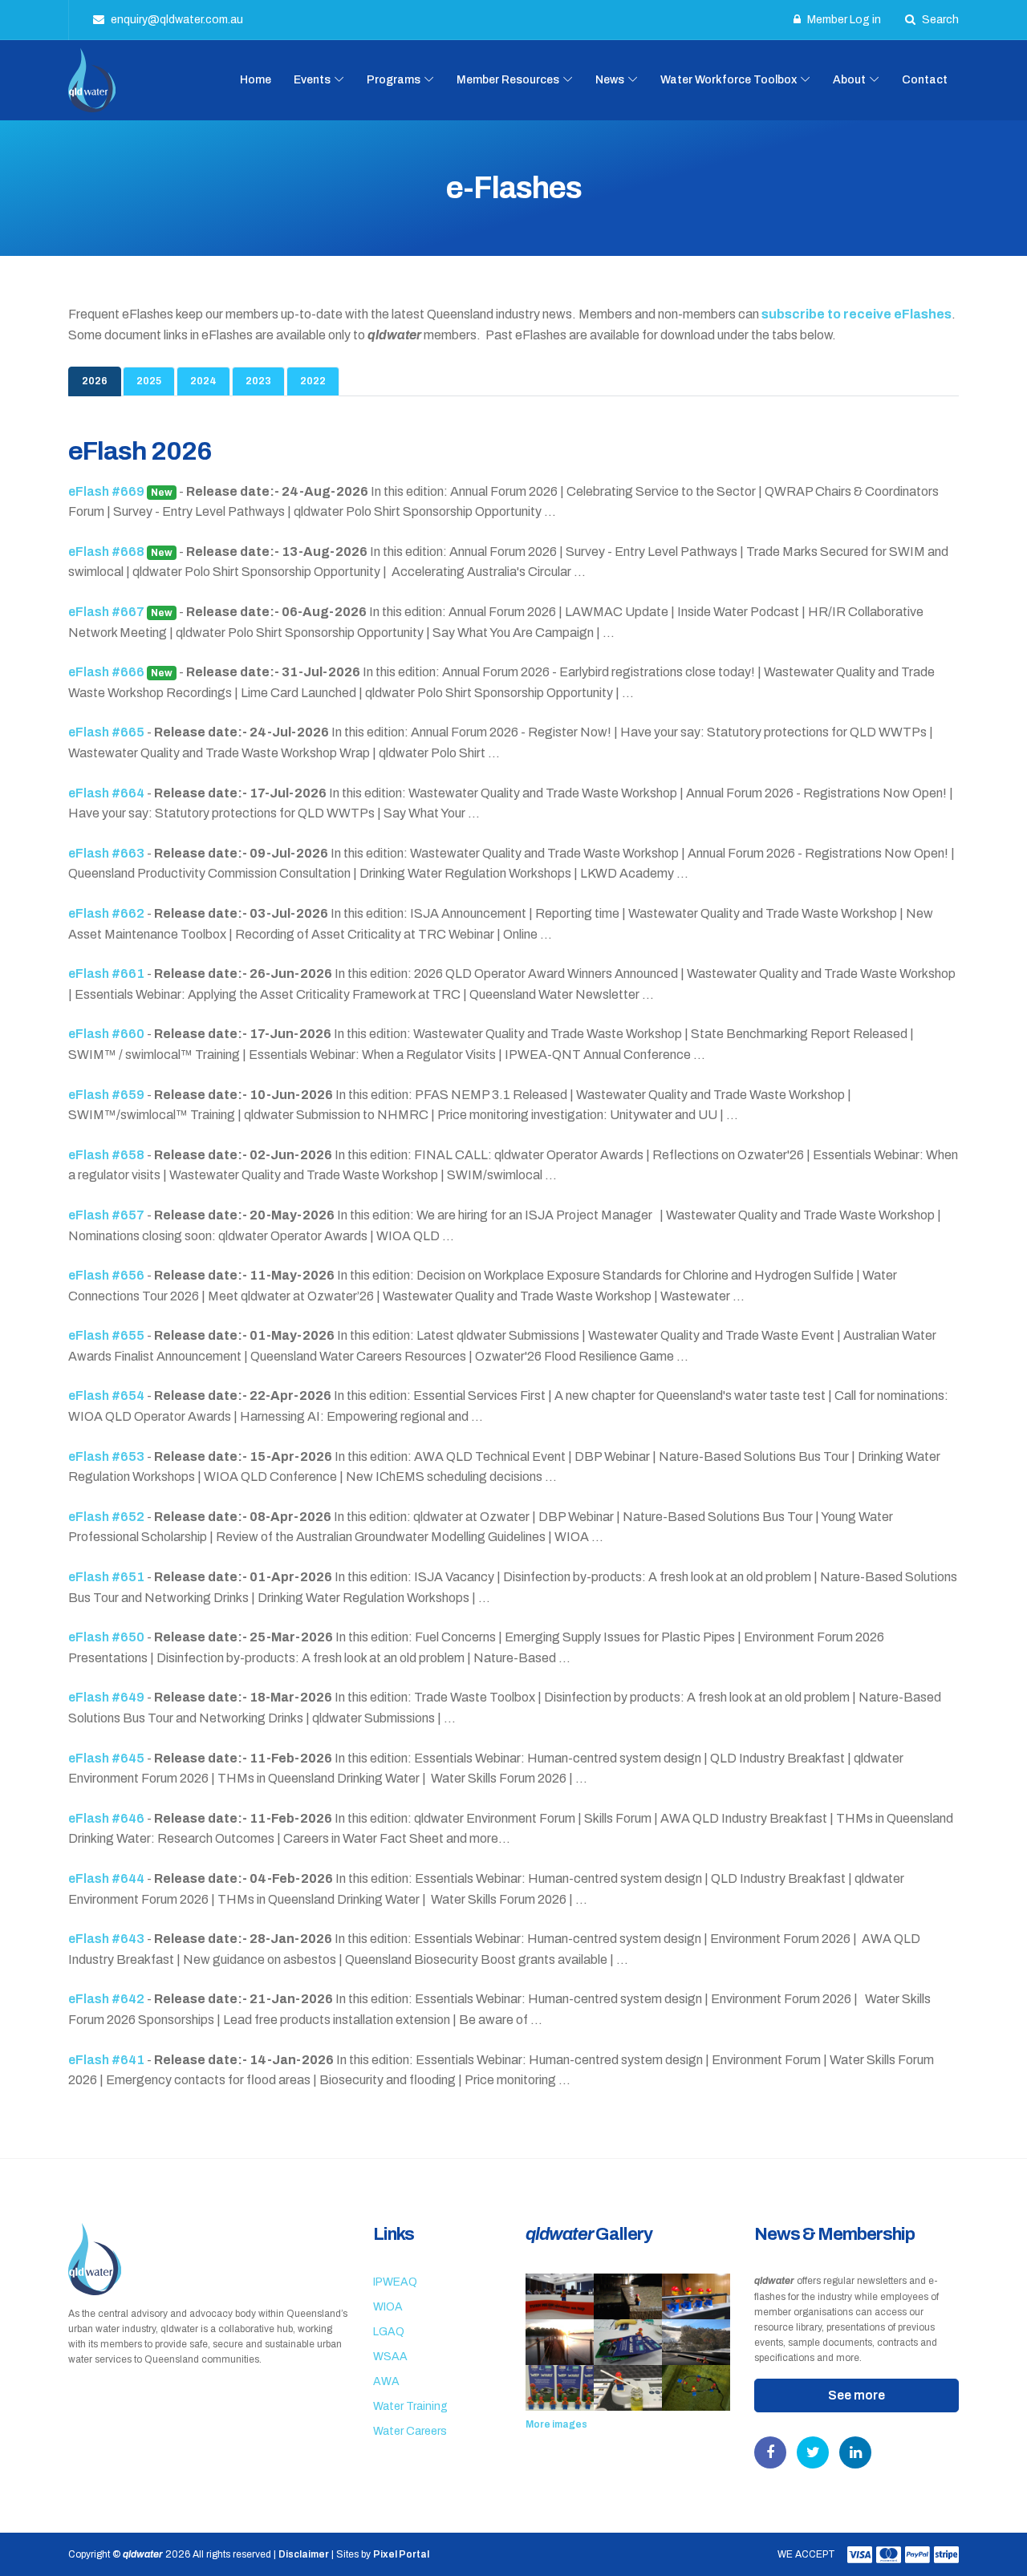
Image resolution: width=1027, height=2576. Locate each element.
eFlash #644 (108, 1878)
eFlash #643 (108, 1939)
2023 (258, 381)
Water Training (410, 2406)
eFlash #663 (108, 853)
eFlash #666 (120, 672)
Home (256, 80)
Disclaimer (304, 2554)
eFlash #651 (108, 1577)
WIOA (388, 2307)
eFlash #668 (120, 552)
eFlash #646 (108, 1818)
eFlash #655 (108, 1335)
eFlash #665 (108, 732)
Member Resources (508, 80)
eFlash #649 (108, 1697)
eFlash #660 (108, 1034)
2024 (203, 381)
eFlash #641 (108, 2060)
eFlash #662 (108, 913)
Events (312, 80)
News (610, 80)
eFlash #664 (108, 793)
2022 (313, 381)
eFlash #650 (108, 1637)
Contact (925, 80)
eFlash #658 (108, 1155)
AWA (386, 2381)
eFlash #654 (108, 1396)
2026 (95, 381)
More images (556, 2424)
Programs (394, 80)
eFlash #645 (108, 1758)
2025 (149, 381)
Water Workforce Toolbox (729, 80)
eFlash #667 (120, 612)
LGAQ (389, 2332)
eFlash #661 (108, 974)
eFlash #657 (108, 1215)
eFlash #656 (108, 1275)
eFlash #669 (120, 491)
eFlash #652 (108, 1517)
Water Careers (410, 2431)
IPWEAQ (395, 2282)
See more (857, 2395)
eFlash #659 (108, 1095)
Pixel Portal (401, 2554)
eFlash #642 (108, 1999)
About (849, 80)
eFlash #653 (108, 1456)
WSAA (390, 2357)
